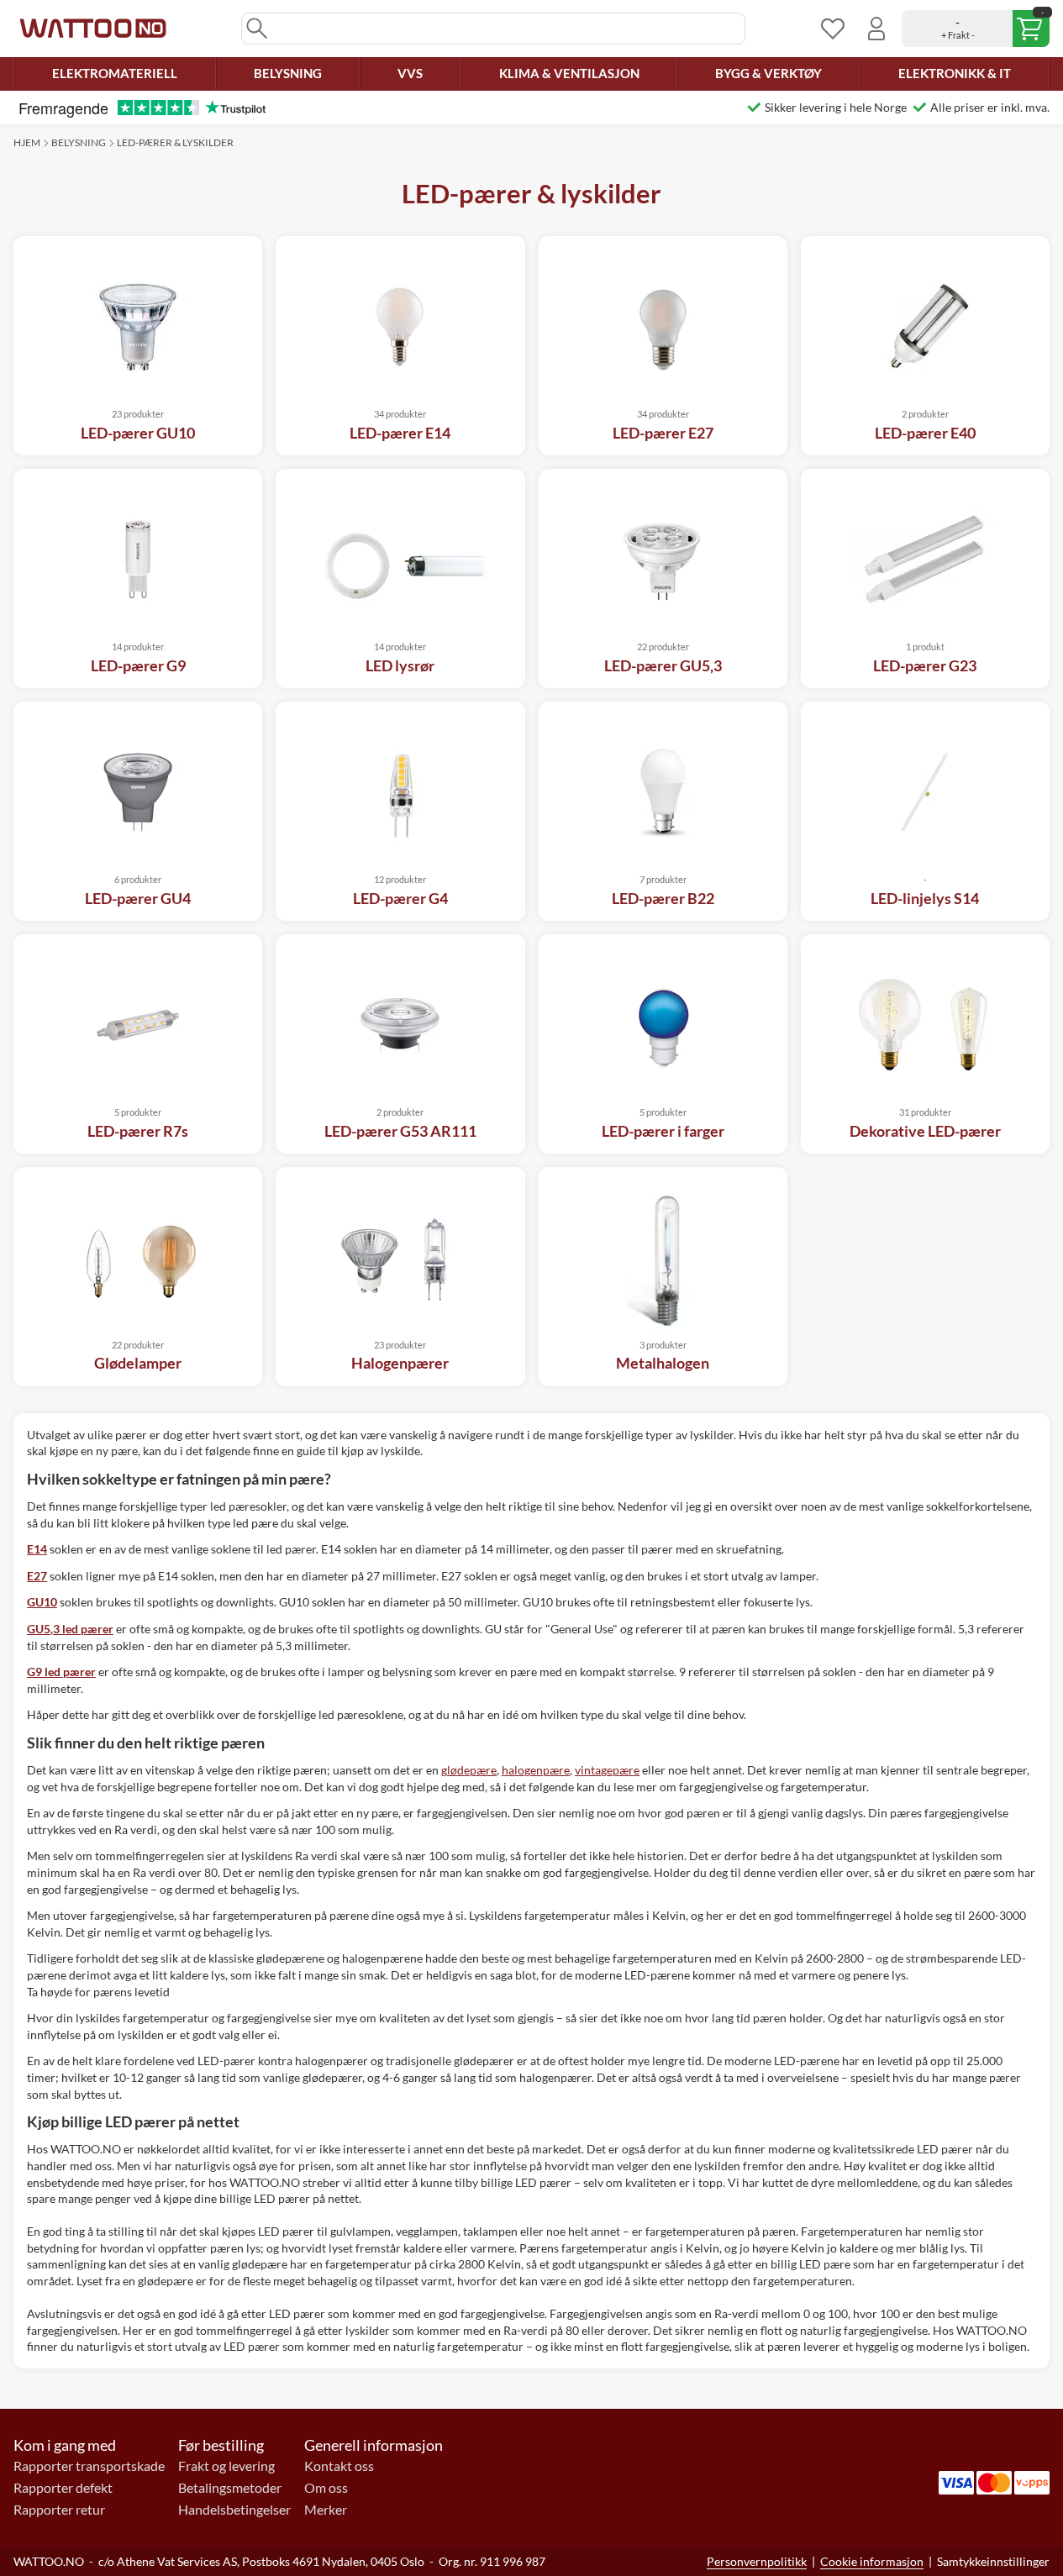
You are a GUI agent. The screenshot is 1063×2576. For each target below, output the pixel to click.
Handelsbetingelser (234, 2510)
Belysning (79, 142)
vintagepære (607, 1770)
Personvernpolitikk (757, 2561)
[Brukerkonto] (876, 29)
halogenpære (536, 1770)
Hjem (27, 142)
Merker (326, 2510)
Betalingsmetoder (230, 2488)
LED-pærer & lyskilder (175, 142)
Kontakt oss (339, 2466)
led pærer (70, 1629)
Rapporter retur (59, 2510)
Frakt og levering (226, 2466)
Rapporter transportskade (89, 2466)
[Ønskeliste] (833, 29)
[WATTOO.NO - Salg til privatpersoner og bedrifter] (93, 29)
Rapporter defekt (63, 2488)
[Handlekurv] (976, 29)
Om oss (326, 2488)
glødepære (469, 1770)
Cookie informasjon (872, 2561)
